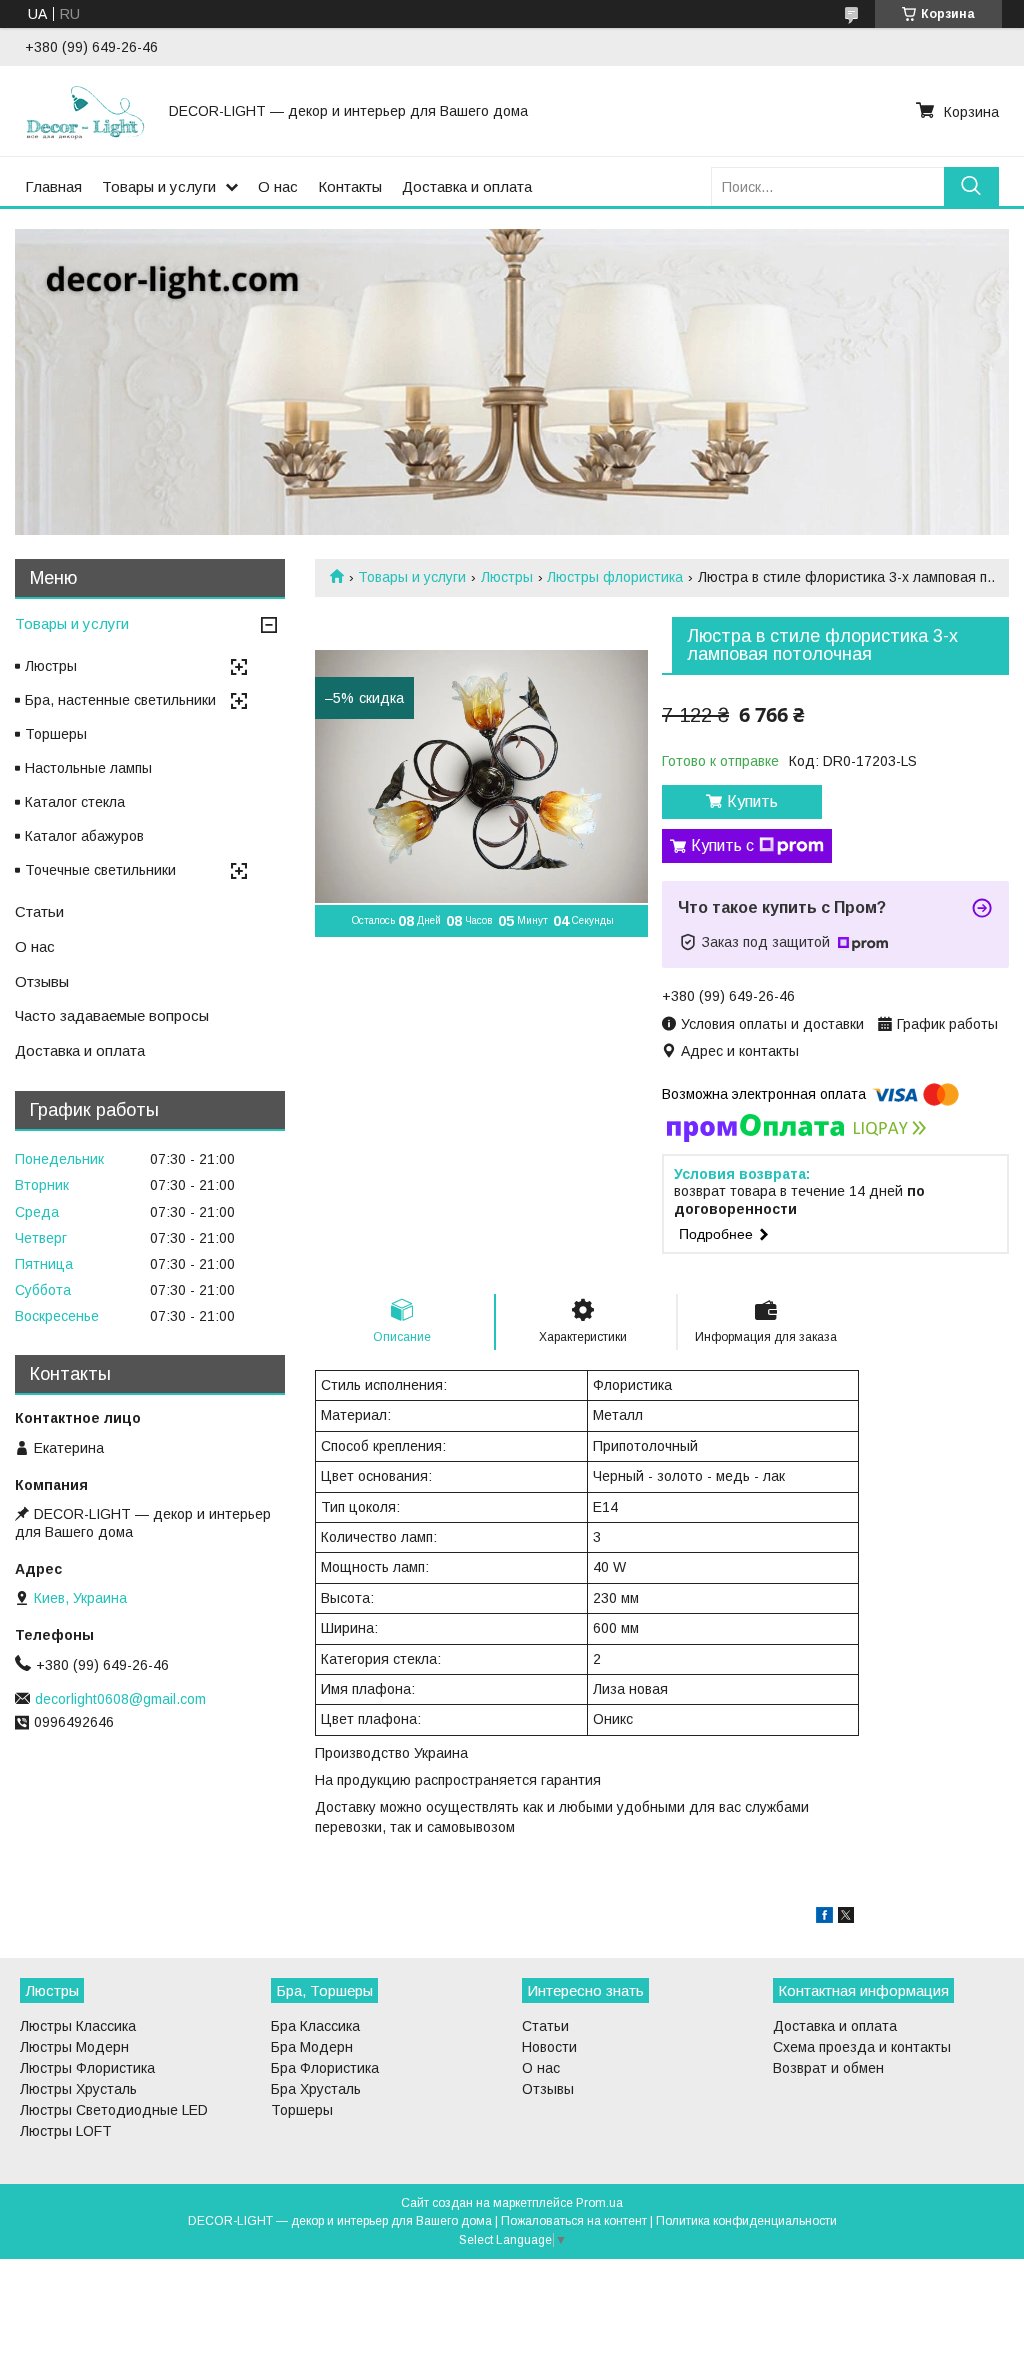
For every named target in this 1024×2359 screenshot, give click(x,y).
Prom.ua (599, 2203)
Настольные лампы (88, 768)
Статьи (39, 911)
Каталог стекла (75, 802)
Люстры (507, 577)
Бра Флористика (325, 2068)
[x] (846, 1918)
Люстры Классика (78, 2026)
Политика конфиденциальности (746, 2221)
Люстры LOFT (66, 2131)
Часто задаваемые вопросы (112, 1015)
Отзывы (42, 981)
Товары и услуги (159, 186)
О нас (278, 186)
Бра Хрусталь (316, 2089)
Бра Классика (315, 2026)
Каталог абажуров (84, 836)
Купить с (722, 845)
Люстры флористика (615, 577)
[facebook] (824, 1918)
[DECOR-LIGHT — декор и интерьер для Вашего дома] (85, 111)
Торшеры (56, 734)
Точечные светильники (100, 870)
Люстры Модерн (74, 2047)
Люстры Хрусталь (78, 2089)
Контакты (350, 186)
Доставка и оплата (467, 186)
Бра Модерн (312, 2047)
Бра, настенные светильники (120, 700)
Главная (53, 186)
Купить (752, 801)
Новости (549, 2047)
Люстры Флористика (87, 2068)
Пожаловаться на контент (574, 2221)
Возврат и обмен (828, 2068)
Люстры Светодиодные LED (114, 2110)
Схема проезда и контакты (862, 2047)
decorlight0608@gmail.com (120, 1699)
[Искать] (971, 186)
